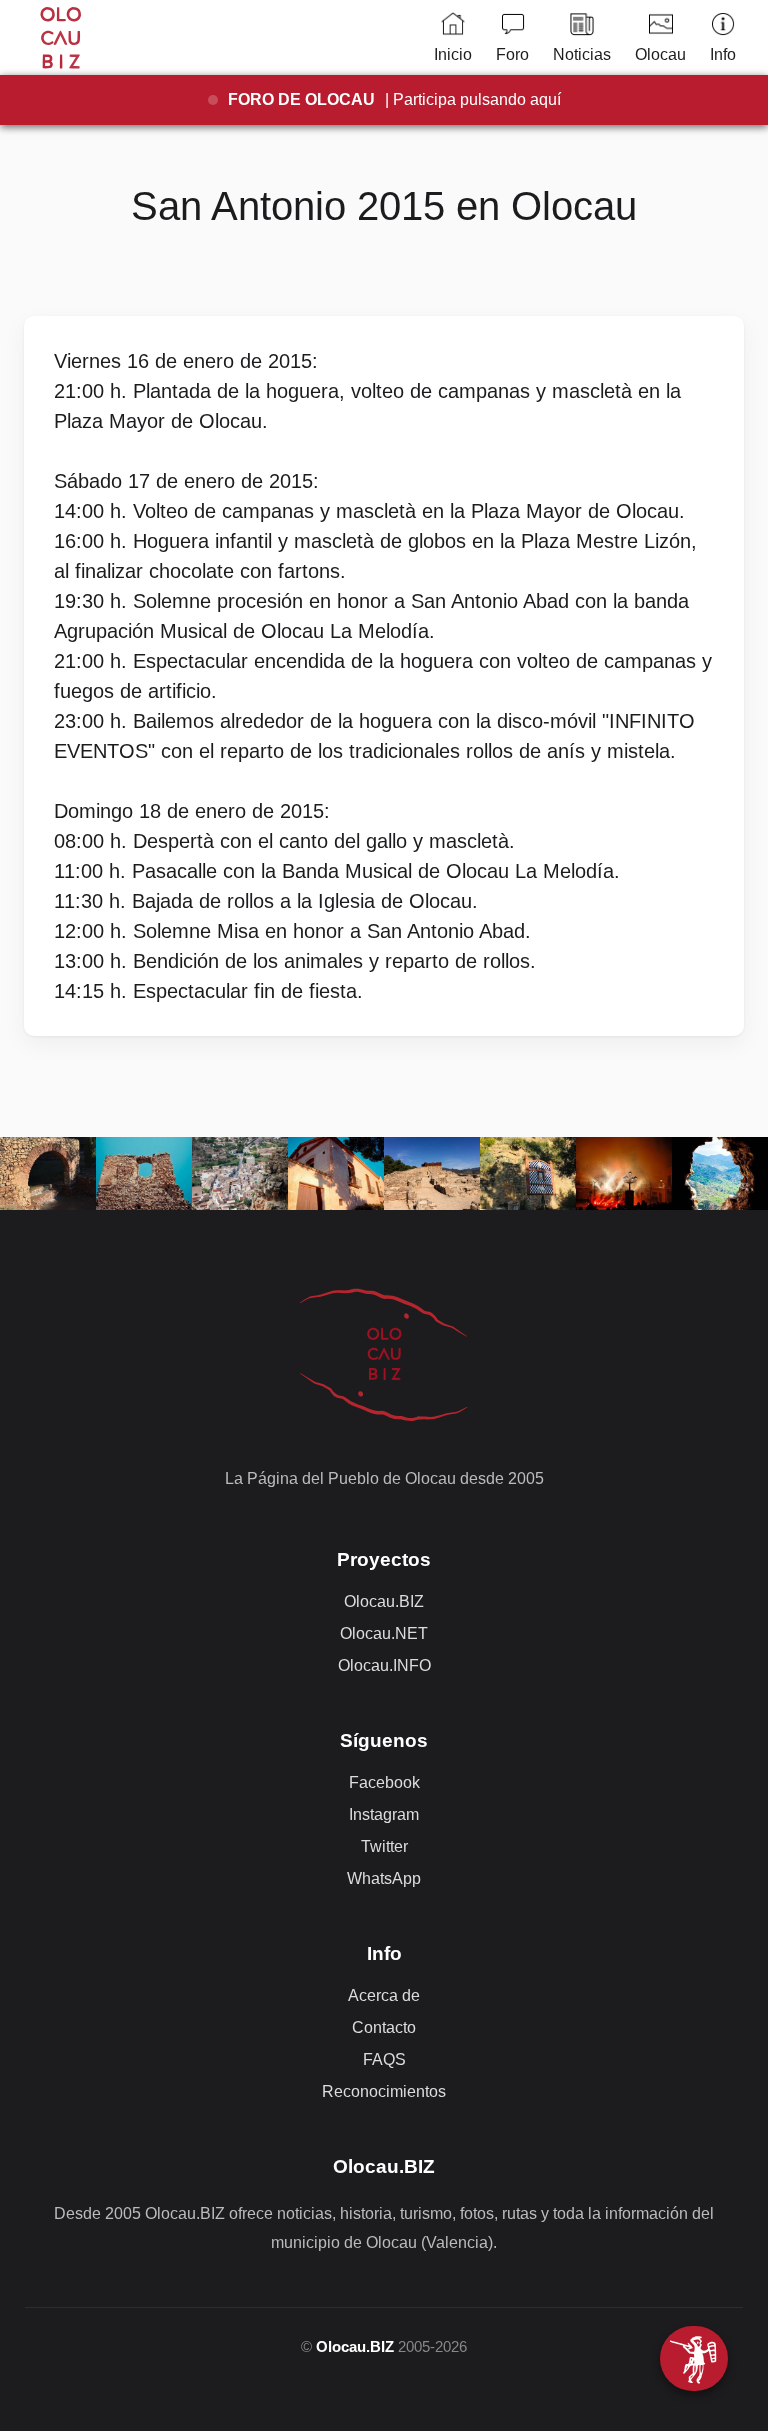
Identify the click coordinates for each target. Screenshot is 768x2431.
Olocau (660, 54)
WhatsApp (384, 1878)
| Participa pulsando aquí (394, 99)
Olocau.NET (384, 1633)
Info (723, 54)
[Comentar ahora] (694, 2358)
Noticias (582, 54)
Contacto (384, 2027)
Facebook (384, 1782)
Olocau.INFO (384, 1665)
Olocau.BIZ (384, 1601)
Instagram (384, 1814)
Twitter (384, 1846)
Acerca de (384, 1995)
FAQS (384, 2059)
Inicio (453, 54)
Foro (512, 54)
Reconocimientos (384, 2091)
